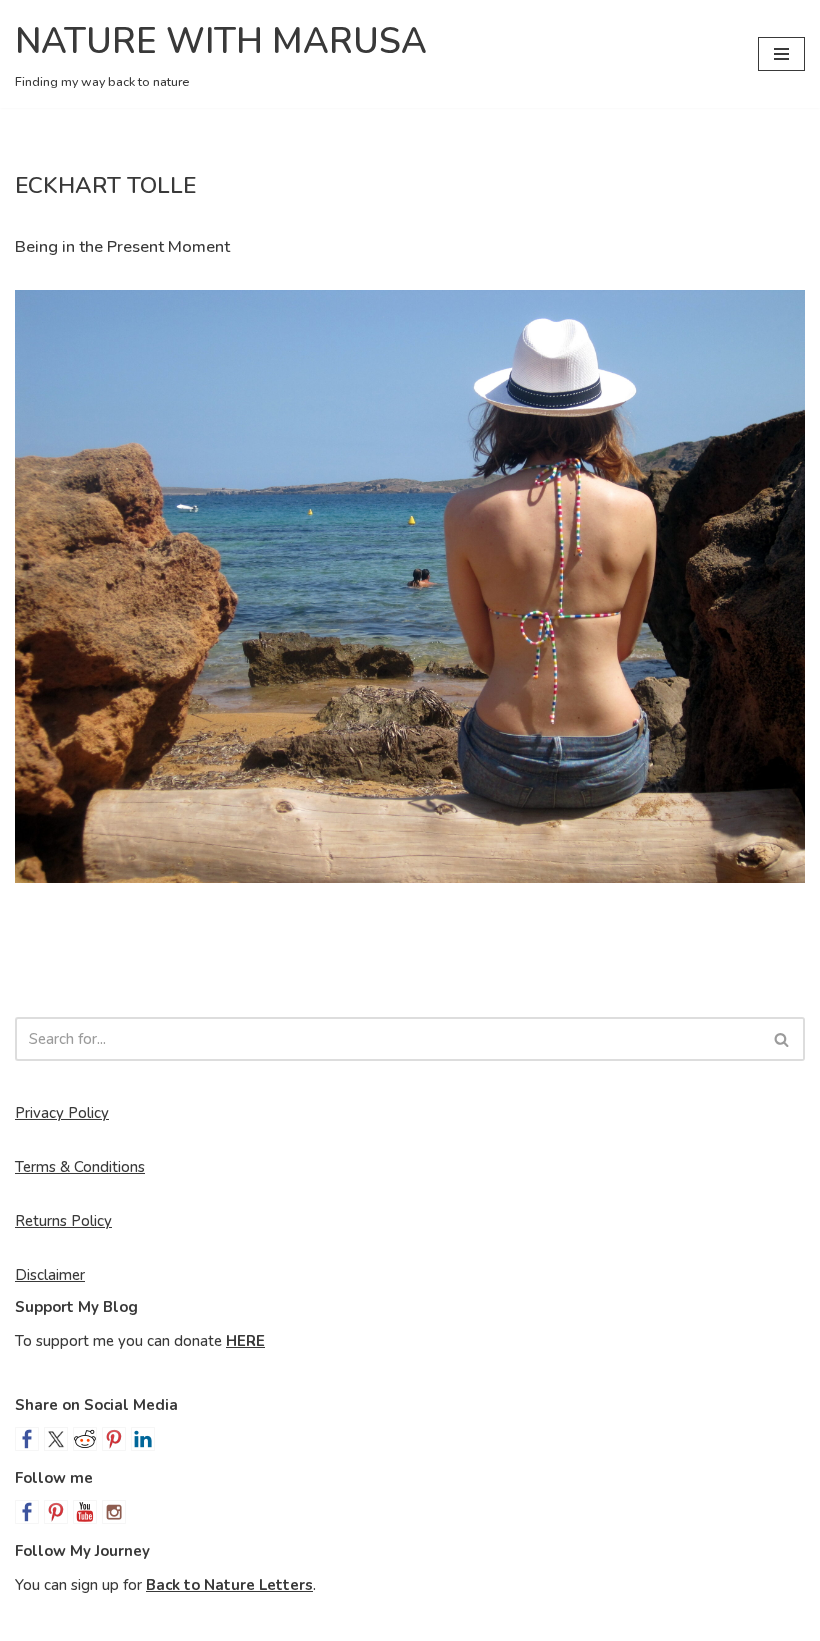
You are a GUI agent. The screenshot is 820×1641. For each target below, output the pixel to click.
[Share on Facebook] (27, 1439)
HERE (245, 1341)
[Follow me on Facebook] (27, 1512)
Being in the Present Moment (122, 246)
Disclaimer (50, 1275)
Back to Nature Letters (229, 1585)
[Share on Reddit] (85, 1439)
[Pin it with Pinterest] (114, 1439)
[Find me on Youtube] (85, 1512)
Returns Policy (63, 1221)
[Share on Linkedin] (143, 1439)
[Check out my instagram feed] (114, 1512)
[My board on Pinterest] (56, 1512)
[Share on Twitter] (56, 1439)
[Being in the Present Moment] (410, 586)
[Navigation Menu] (781, 54)
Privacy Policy (62, 1113)
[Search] (782, 1039)
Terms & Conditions (80, 1167)
